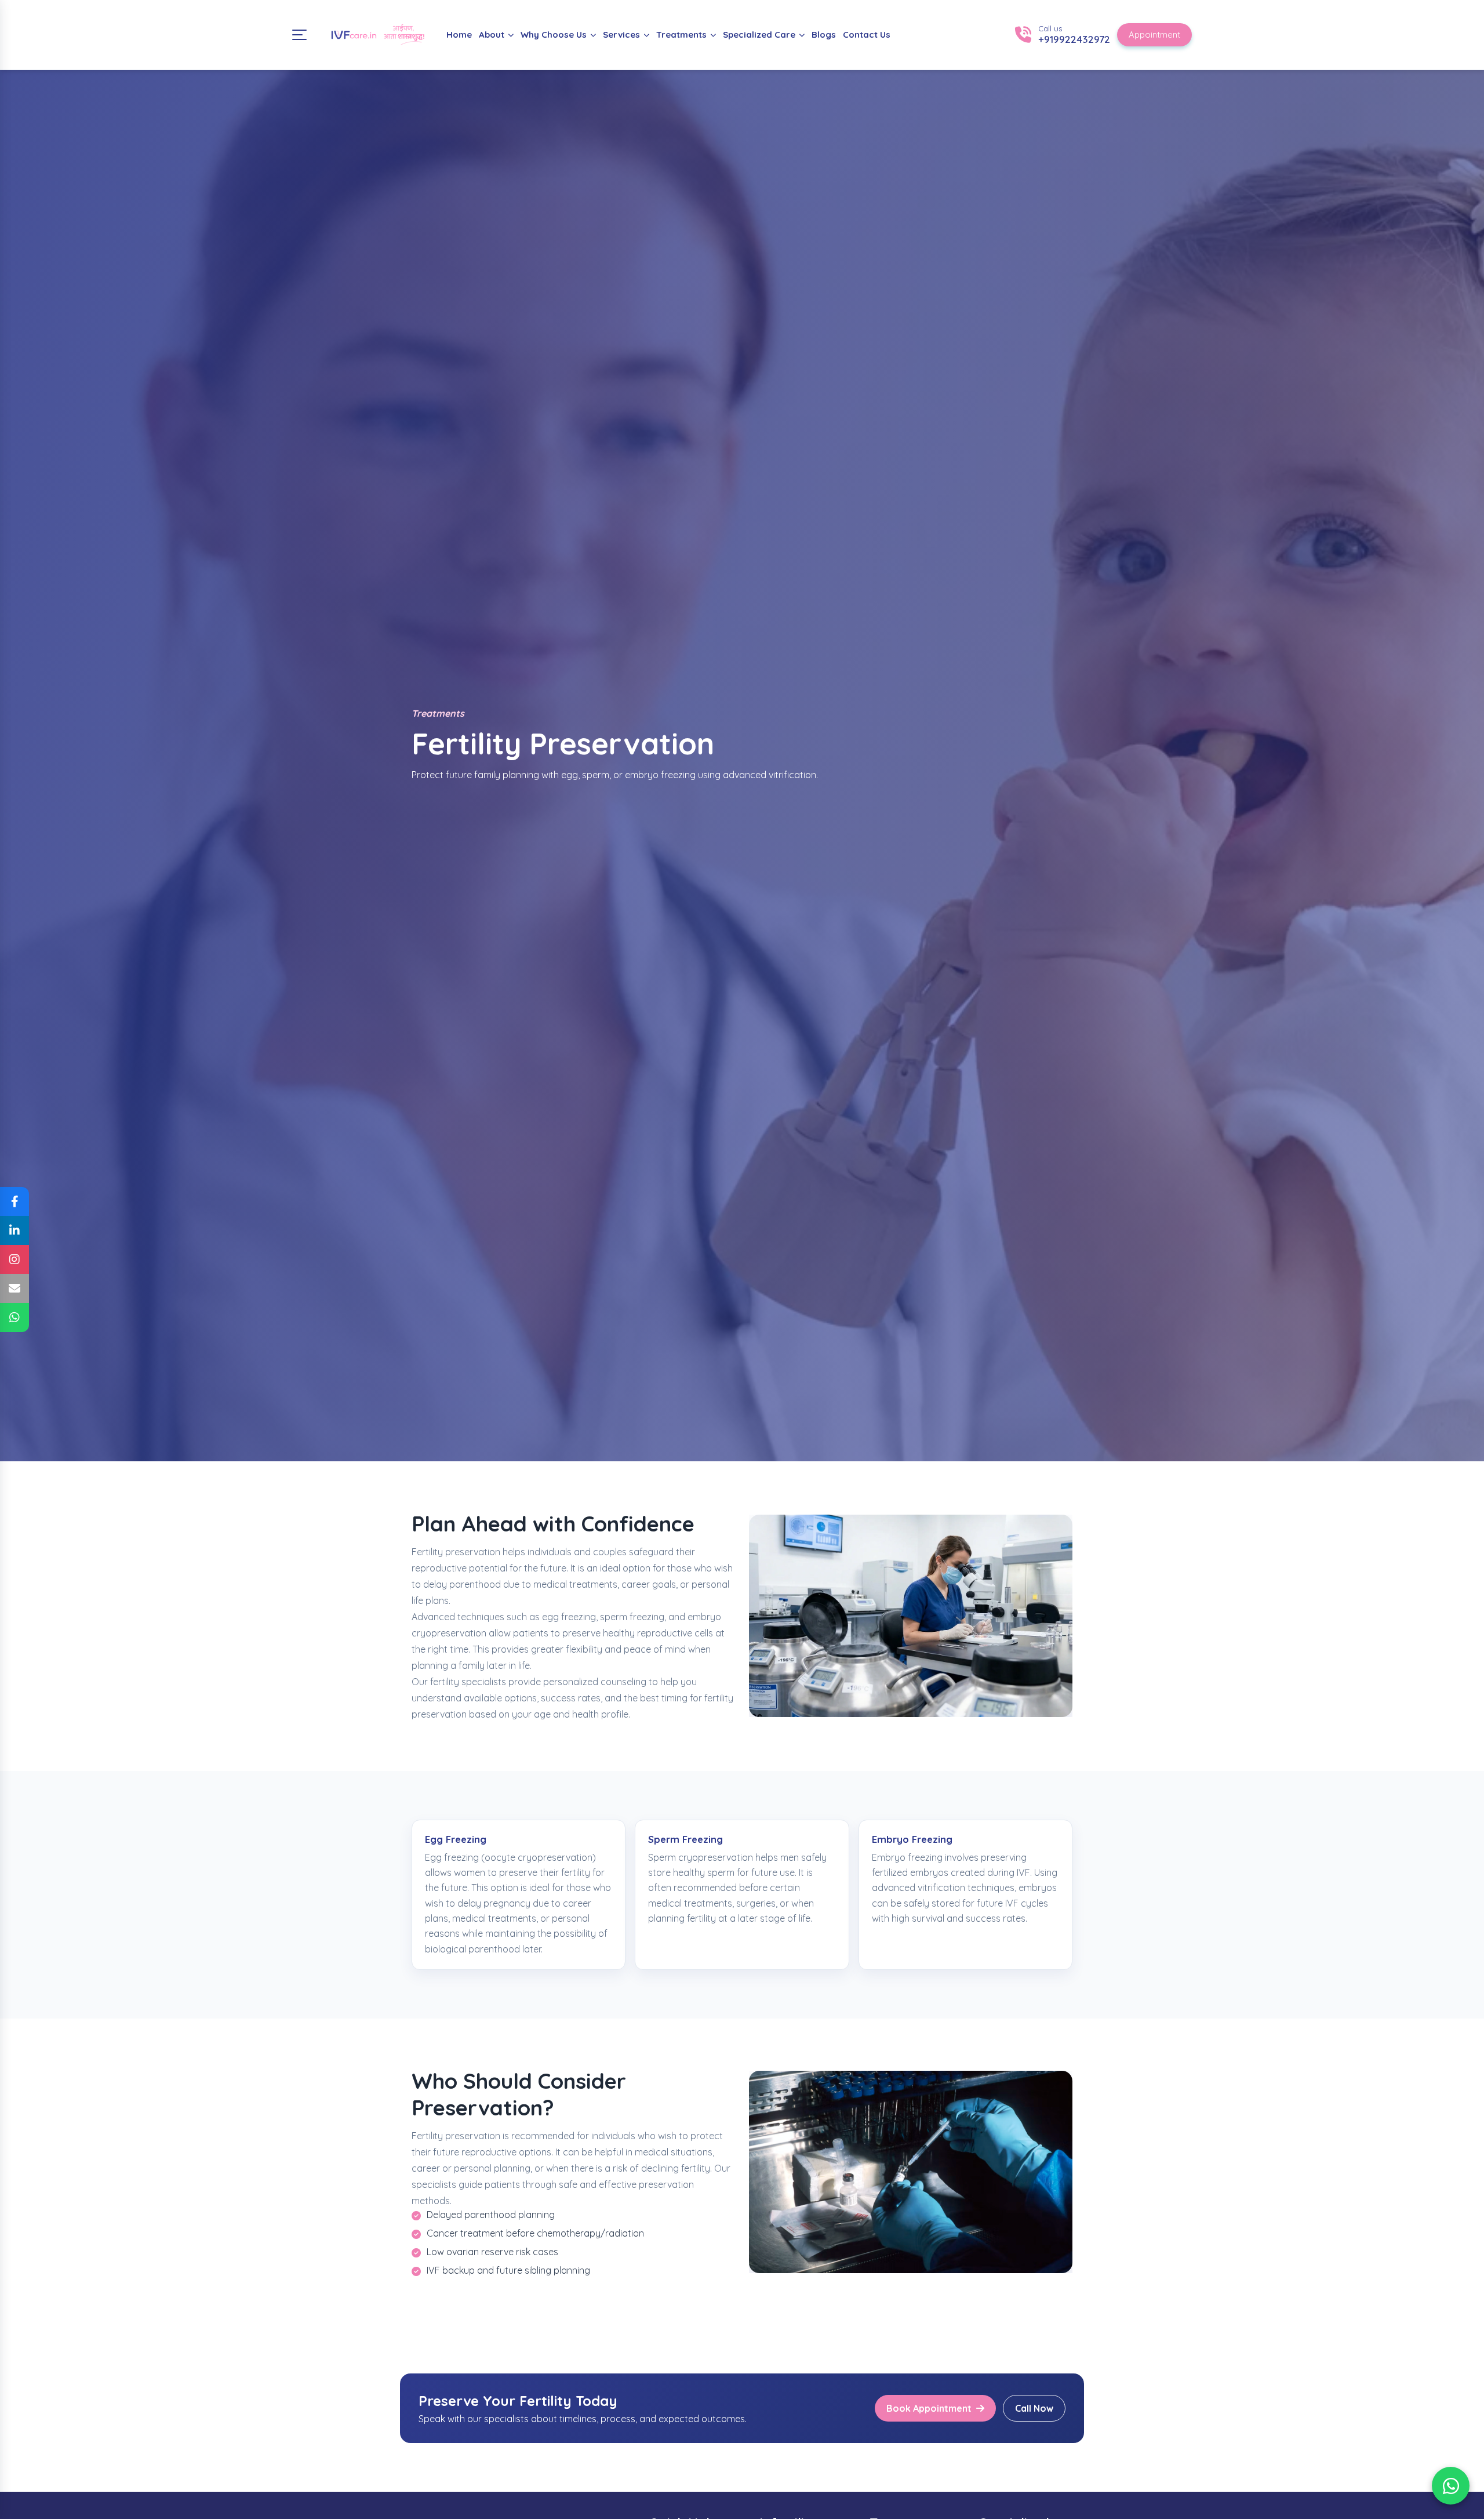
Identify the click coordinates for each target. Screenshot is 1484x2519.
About (492, 35)
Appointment (1154, 35)
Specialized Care (759, 35)
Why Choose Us (554, 35)
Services (621, 35)
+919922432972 (1074, 39)
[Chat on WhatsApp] (1451, 2486)
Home (459, 35)
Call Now (1034, 2408)
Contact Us (867, 35)
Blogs (824, 35)
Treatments (681, 35)
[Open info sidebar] (299, 35)
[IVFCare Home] (378, 35)
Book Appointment (929, 2408)
